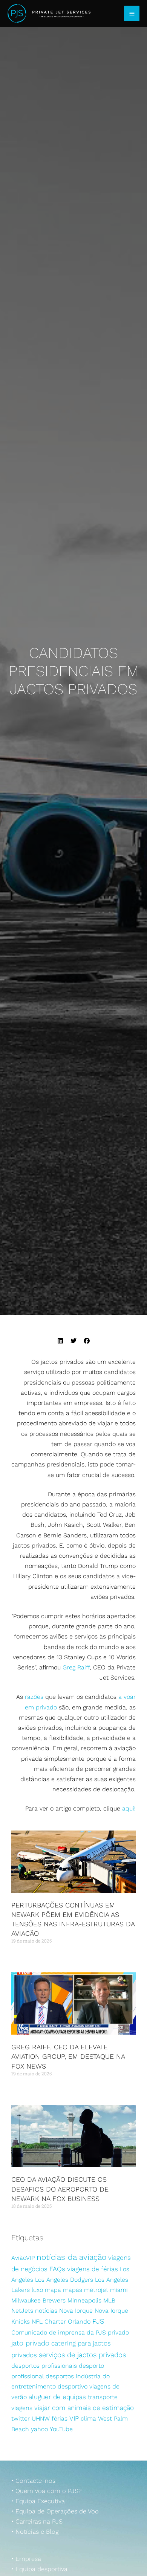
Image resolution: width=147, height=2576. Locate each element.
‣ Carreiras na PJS (37, 2521)
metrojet (96, 2290)
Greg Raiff (76, 1667)
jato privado (30, 2343)
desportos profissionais (44, 2366)
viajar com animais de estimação (84, 2408)
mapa (53, 2290)
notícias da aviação (71, 2257)
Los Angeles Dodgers (64, 2280)
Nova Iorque (76, 2311)
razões (34, 1697)
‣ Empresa (26, 2559)
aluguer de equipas (57, 2397)
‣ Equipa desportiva (39, 2569)
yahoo (39, 2429)
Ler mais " (21, 1955)
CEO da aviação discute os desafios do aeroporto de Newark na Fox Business (60, 2189)
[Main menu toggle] (132, 13)
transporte (103, 2397)
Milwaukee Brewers (38, 2300)
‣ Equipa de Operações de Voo (55, 2511)
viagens (22, 2408)
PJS (98, 2321)
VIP (74, 2418)
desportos (60, 2376)
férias (60, 2418)
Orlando (79, 2322)
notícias (46, 2311)
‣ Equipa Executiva (38, 2501)
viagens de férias (93, 2269)
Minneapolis (84, 2300)
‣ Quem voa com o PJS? (46, 2491)
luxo (37, 2290)
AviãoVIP (23, 2258)
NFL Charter (49, 2322)
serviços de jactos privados (82, 2355)
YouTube (61, 2429)
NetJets (22, 2311)
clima (88, 2418)
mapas (73, 2290)
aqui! (129, 1808)
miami (119, 2290)
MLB (109, 2300)
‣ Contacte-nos (33, 2481)
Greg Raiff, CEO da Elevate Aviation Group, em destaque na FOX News (68, 2056)
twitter (21, 2418)
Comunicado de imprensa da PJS (59, 2332)
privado (118, 2332)
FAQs (57, 2269)
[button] (60, 1341)
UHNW (41, 2418)
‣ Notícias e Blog (35, 2532)
